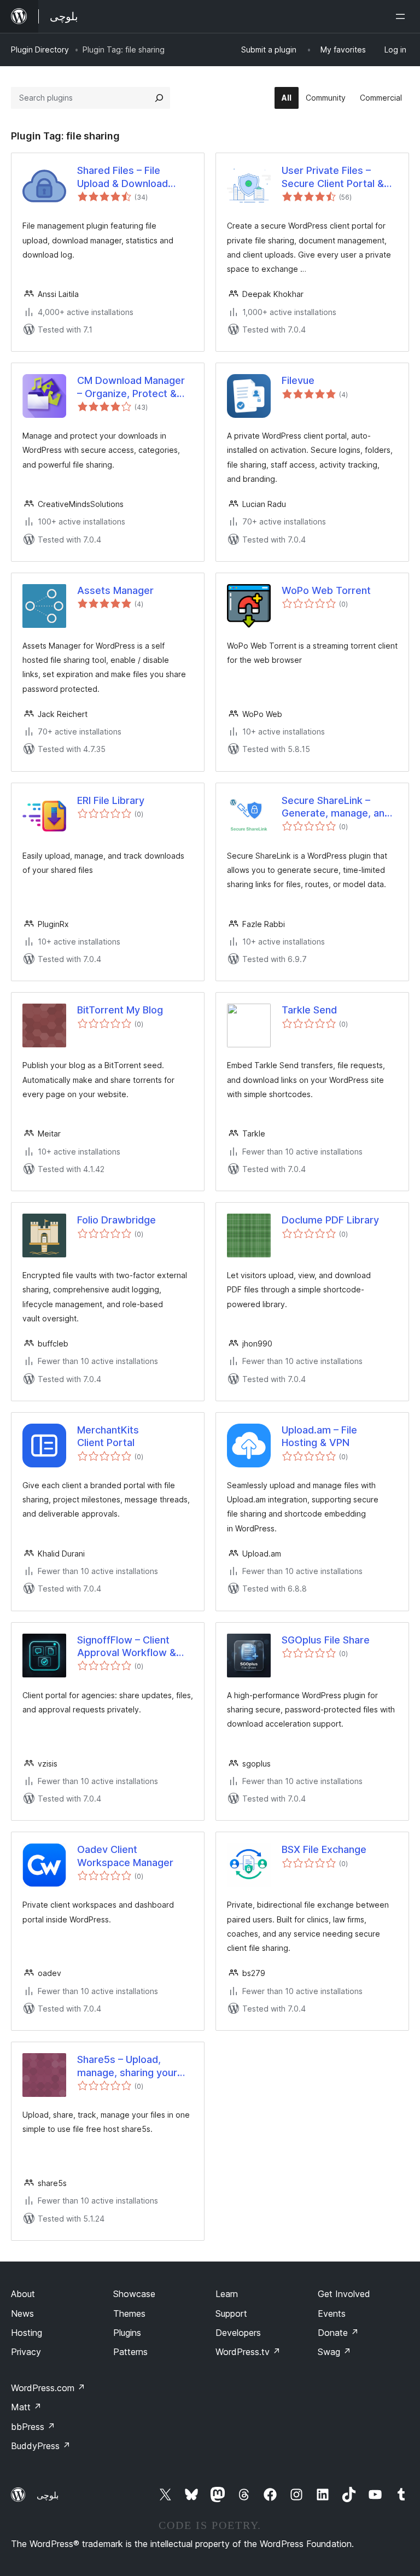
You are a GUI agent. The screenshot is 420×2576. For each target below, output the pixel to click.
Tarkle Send (309, 1010)
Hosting (27, 2333)
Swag (334, 2352)
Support (231, 2313)
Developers (238, 2333)
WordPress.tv (248, 2352)
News (22, 2313)
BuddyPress (41, 2446)
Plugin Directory (40, 49)
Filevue (298, 380)
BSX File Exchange (324, 1849)
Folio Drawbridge (116, 1220)
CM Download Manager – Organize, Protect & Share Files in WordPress (135, 387)
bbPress (33, 2427)
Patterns (130, 2352)
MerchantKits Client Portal (108, 1436)
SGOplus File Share (326, 1640)
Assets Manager (115, 590)
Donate (338, 2333)
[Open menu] (402, 16)
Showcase (134, 2294)
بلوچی (48, 2495)
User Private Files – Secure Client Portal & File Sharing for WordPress (333, 177)
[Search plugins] (159, 98)
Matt (26, 2407)
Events (332, 2313)
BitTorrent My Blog (120, 1010)
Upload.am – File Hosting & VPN (319, 1436)
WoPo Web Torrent (326, 590)
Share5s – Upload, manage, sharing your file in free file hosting (128, 2066)
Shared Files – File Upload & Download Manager (122, 177)
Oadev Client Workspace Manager (125, 1856)
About (23, 2294)
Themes (129, 2313)
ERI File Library (111, 800)
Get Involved (344, 2294)
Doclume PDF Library (330, 1220)
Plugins (127, 2333)
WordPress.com (48, 2388)
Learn (227, 2294)
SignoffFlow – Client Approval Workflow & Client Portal (127, 1647)
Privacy (26, 2352)
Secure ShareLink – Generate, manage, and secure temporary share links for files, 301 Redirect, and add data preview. (338, 807)
